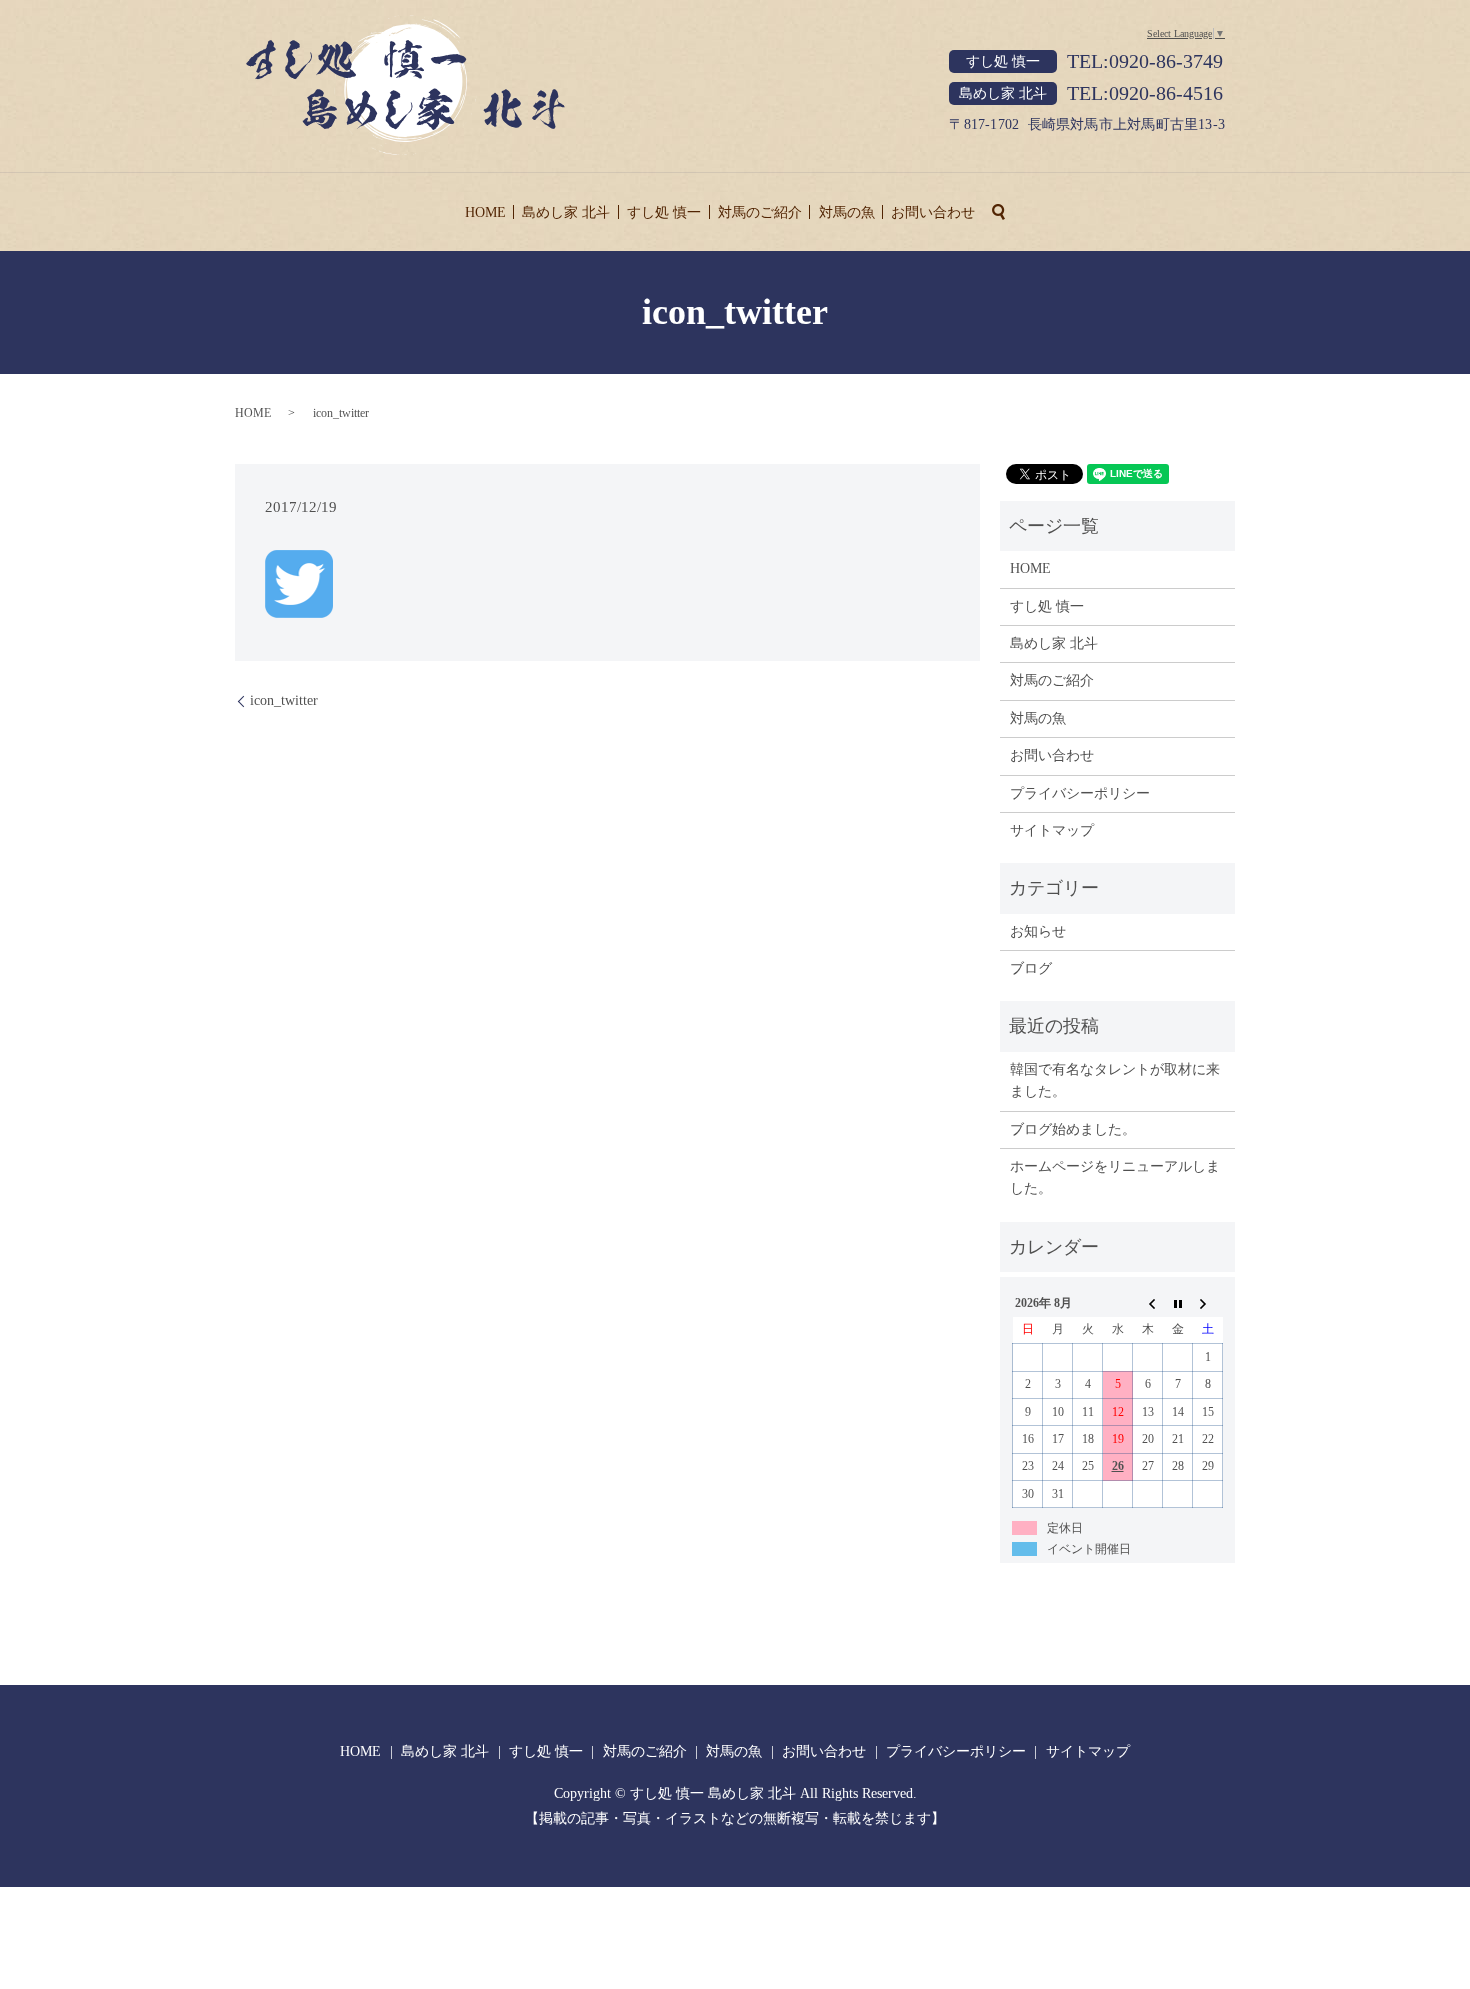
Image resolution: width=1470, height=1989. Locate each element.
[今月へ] (1178, 1303)
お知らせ (1038, 931)
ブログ (1031, 968)
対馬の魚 (847, 212)
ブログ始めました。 (1073, 1129)
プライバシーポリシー (1080, 793)
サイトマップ (1052, 830)
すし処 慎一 (664, 212)
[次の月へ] (1208, 1303)
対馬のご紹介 (760, 212)
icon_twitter (284, 700)
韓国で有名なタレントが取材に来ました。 (1115, 1080)
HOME (485, 212)
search (999, 212)
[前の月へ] (1148, 1303)
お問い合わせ (933, 212)
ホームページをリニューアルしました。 (1115, 1177)
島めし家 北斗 (566, 212)
